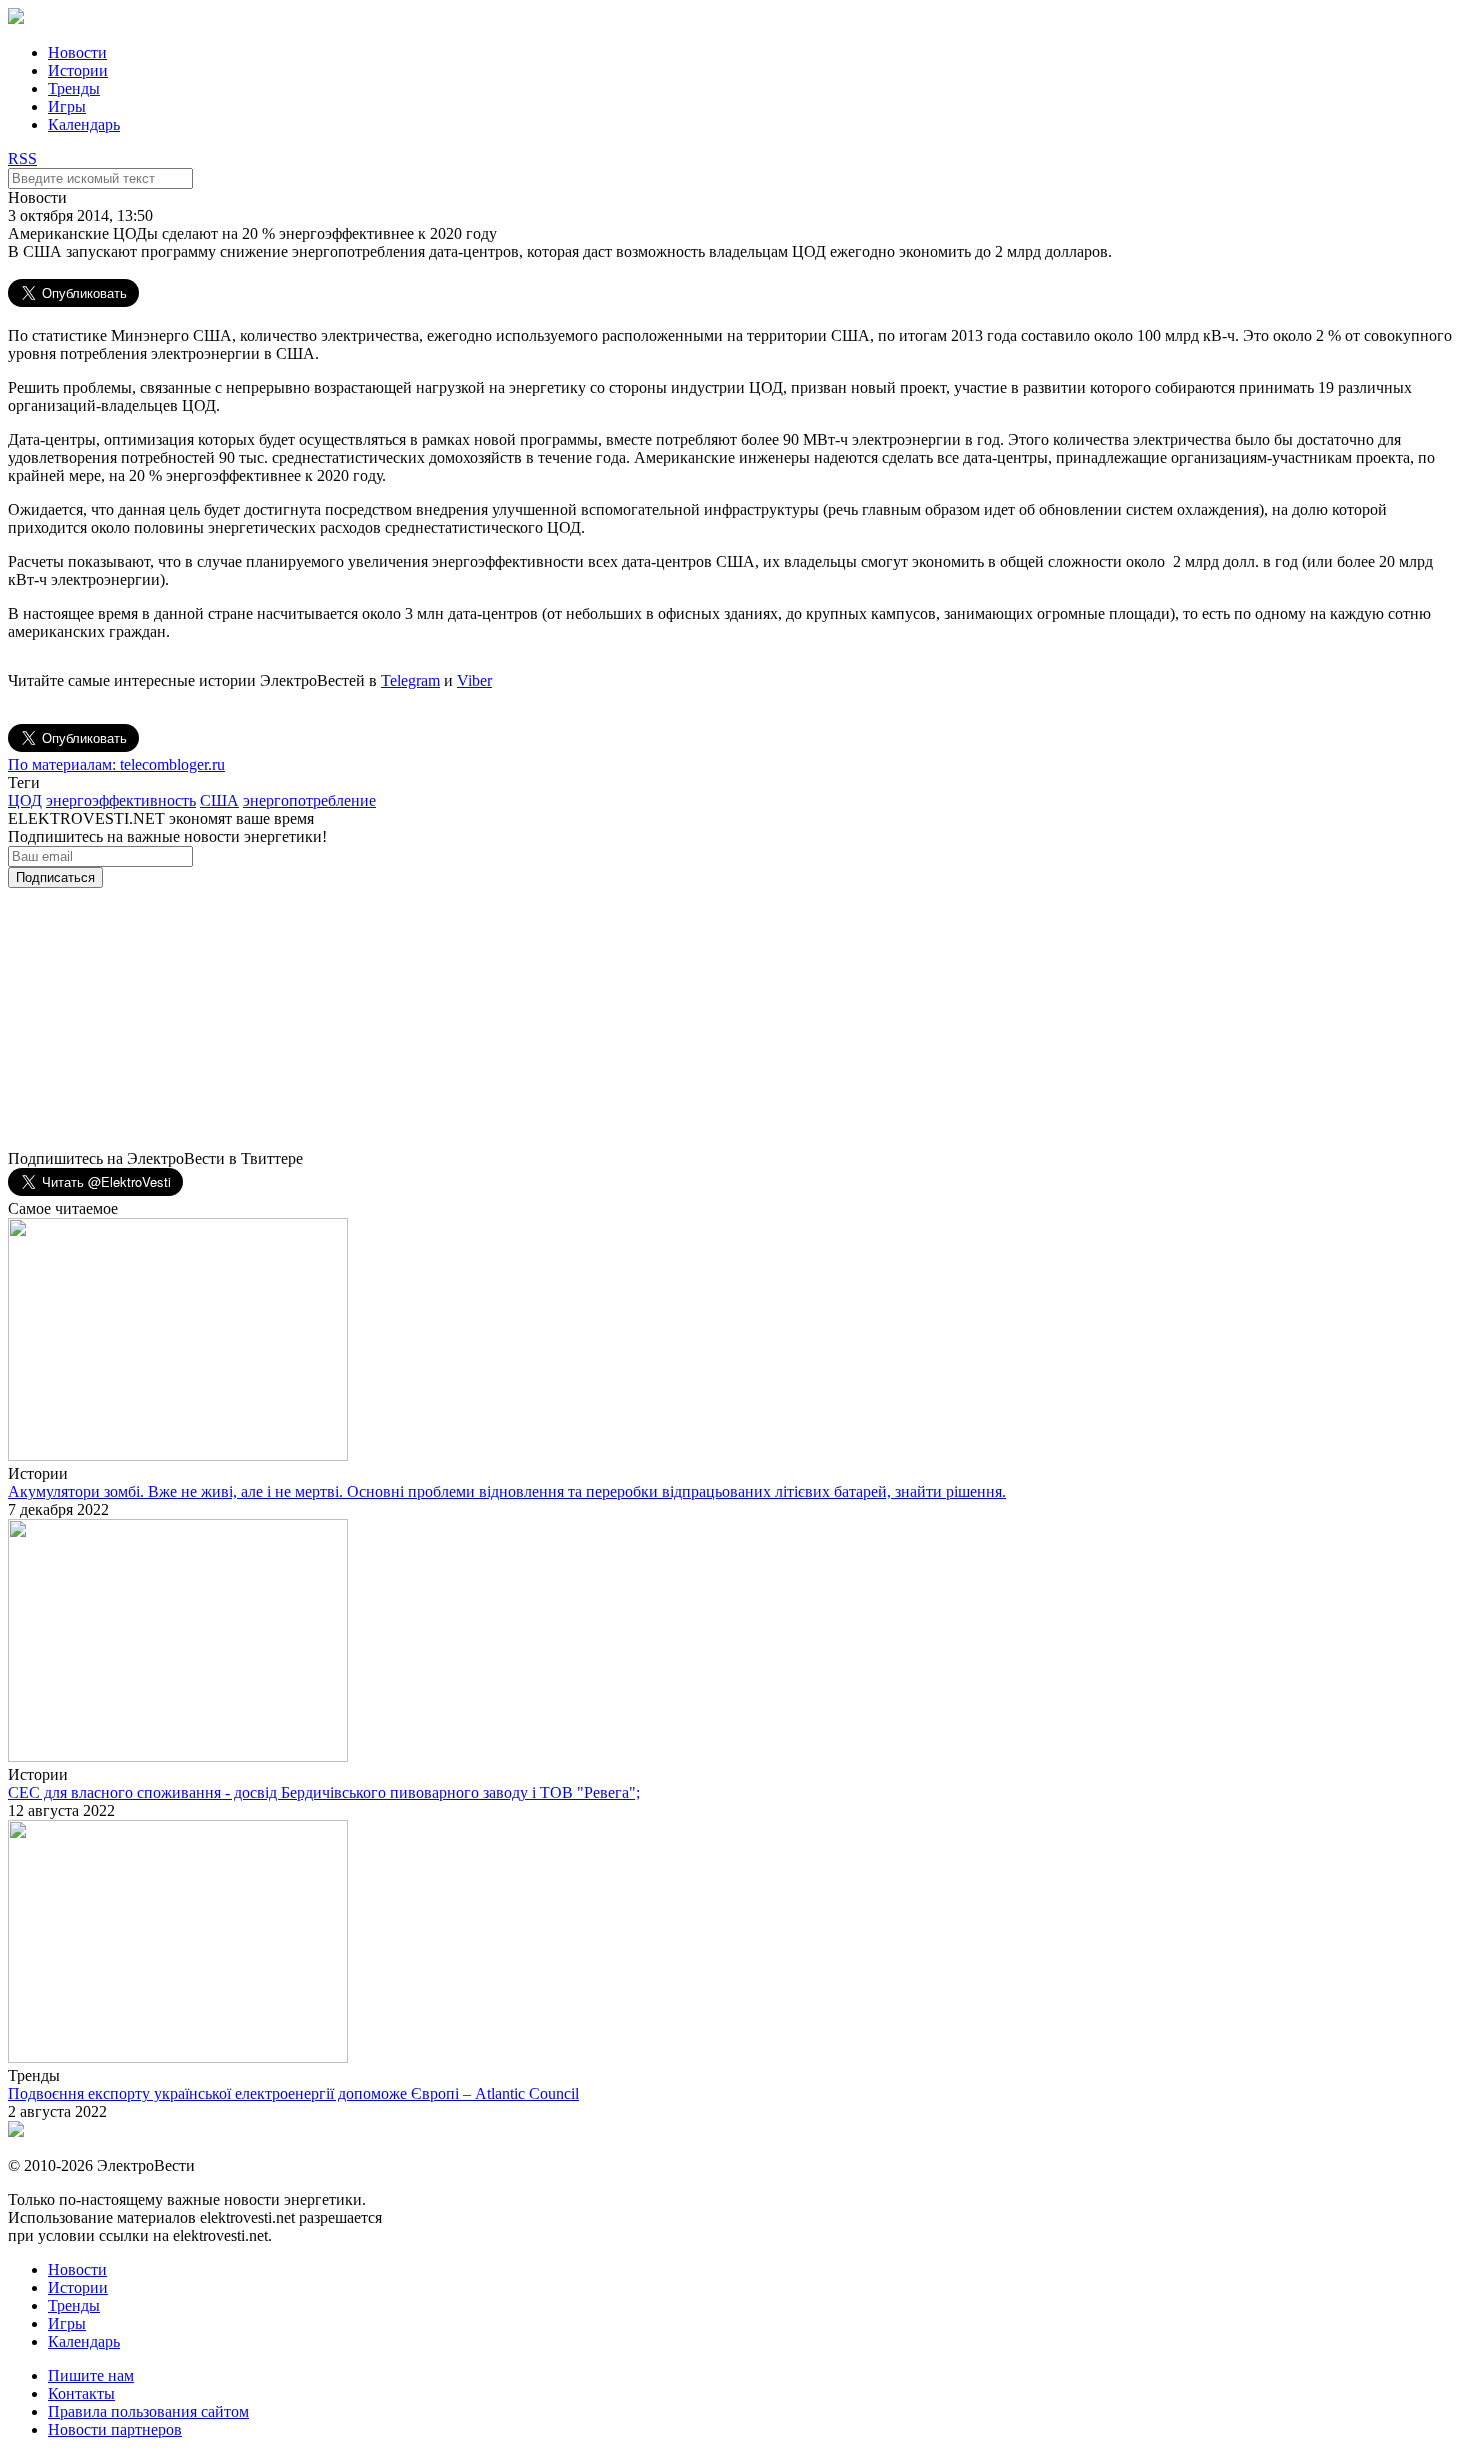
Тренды (74, 88)
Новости (77, 52)
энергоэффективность (121, 800)
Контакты (81, 2393)
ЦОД (25, 800)
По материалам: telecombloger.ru (116, 764)
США (219, 800)
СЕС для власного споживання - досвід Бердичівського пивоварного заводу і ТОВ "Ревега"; (324, 1792)
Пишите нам (91, 2375)
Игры (67, 106)
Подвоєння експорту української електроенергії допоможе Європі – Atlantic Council (293, 2093)
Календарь (84, 124)
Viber (474, 680)
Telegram (410, 680)
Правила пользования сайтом (148, 2411)
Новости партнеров (115, 2429)
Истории (78, 70)
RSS (22, 158)
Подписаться (55, 877)
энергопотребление (309, 800)
